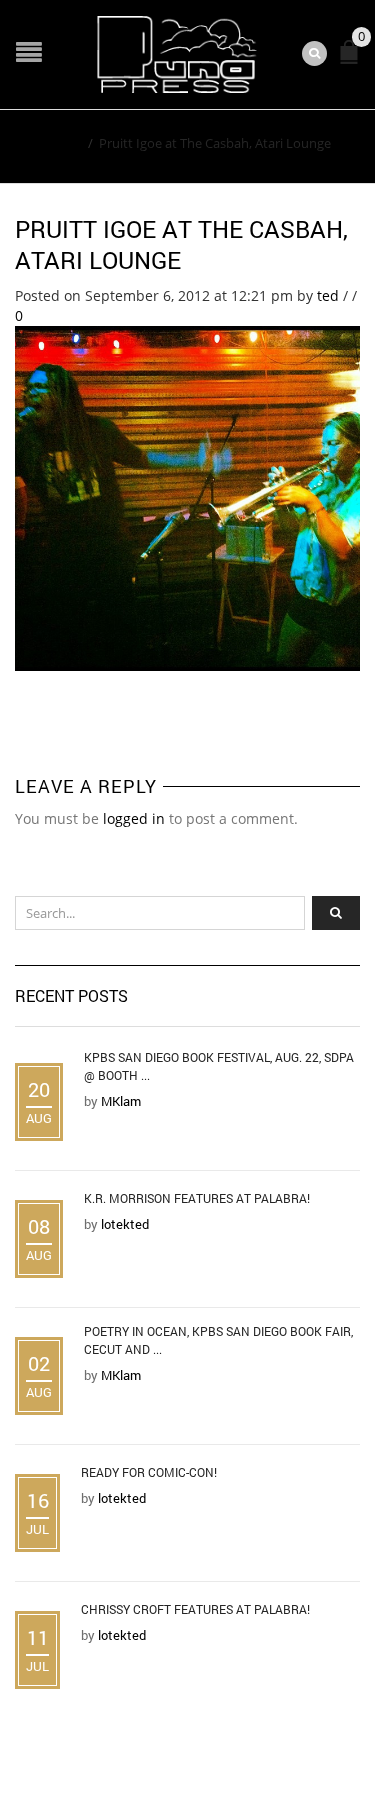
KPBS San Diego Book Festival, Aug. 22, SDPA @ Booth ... (219, 1066)
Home (63, 143)
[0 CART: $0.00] (353, 60)
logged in (134, 818)
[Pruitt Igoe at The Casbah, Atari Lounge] (187, 496)
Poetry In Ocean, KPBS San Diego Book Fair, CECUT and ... (218, 1340)
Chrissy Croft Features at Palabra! (195, 1609)
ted (328, 295)
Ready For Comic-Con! (149, 1472)
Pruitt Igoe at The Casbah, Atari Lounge (181, 244)
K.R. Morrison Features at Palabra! (197, 1198)
